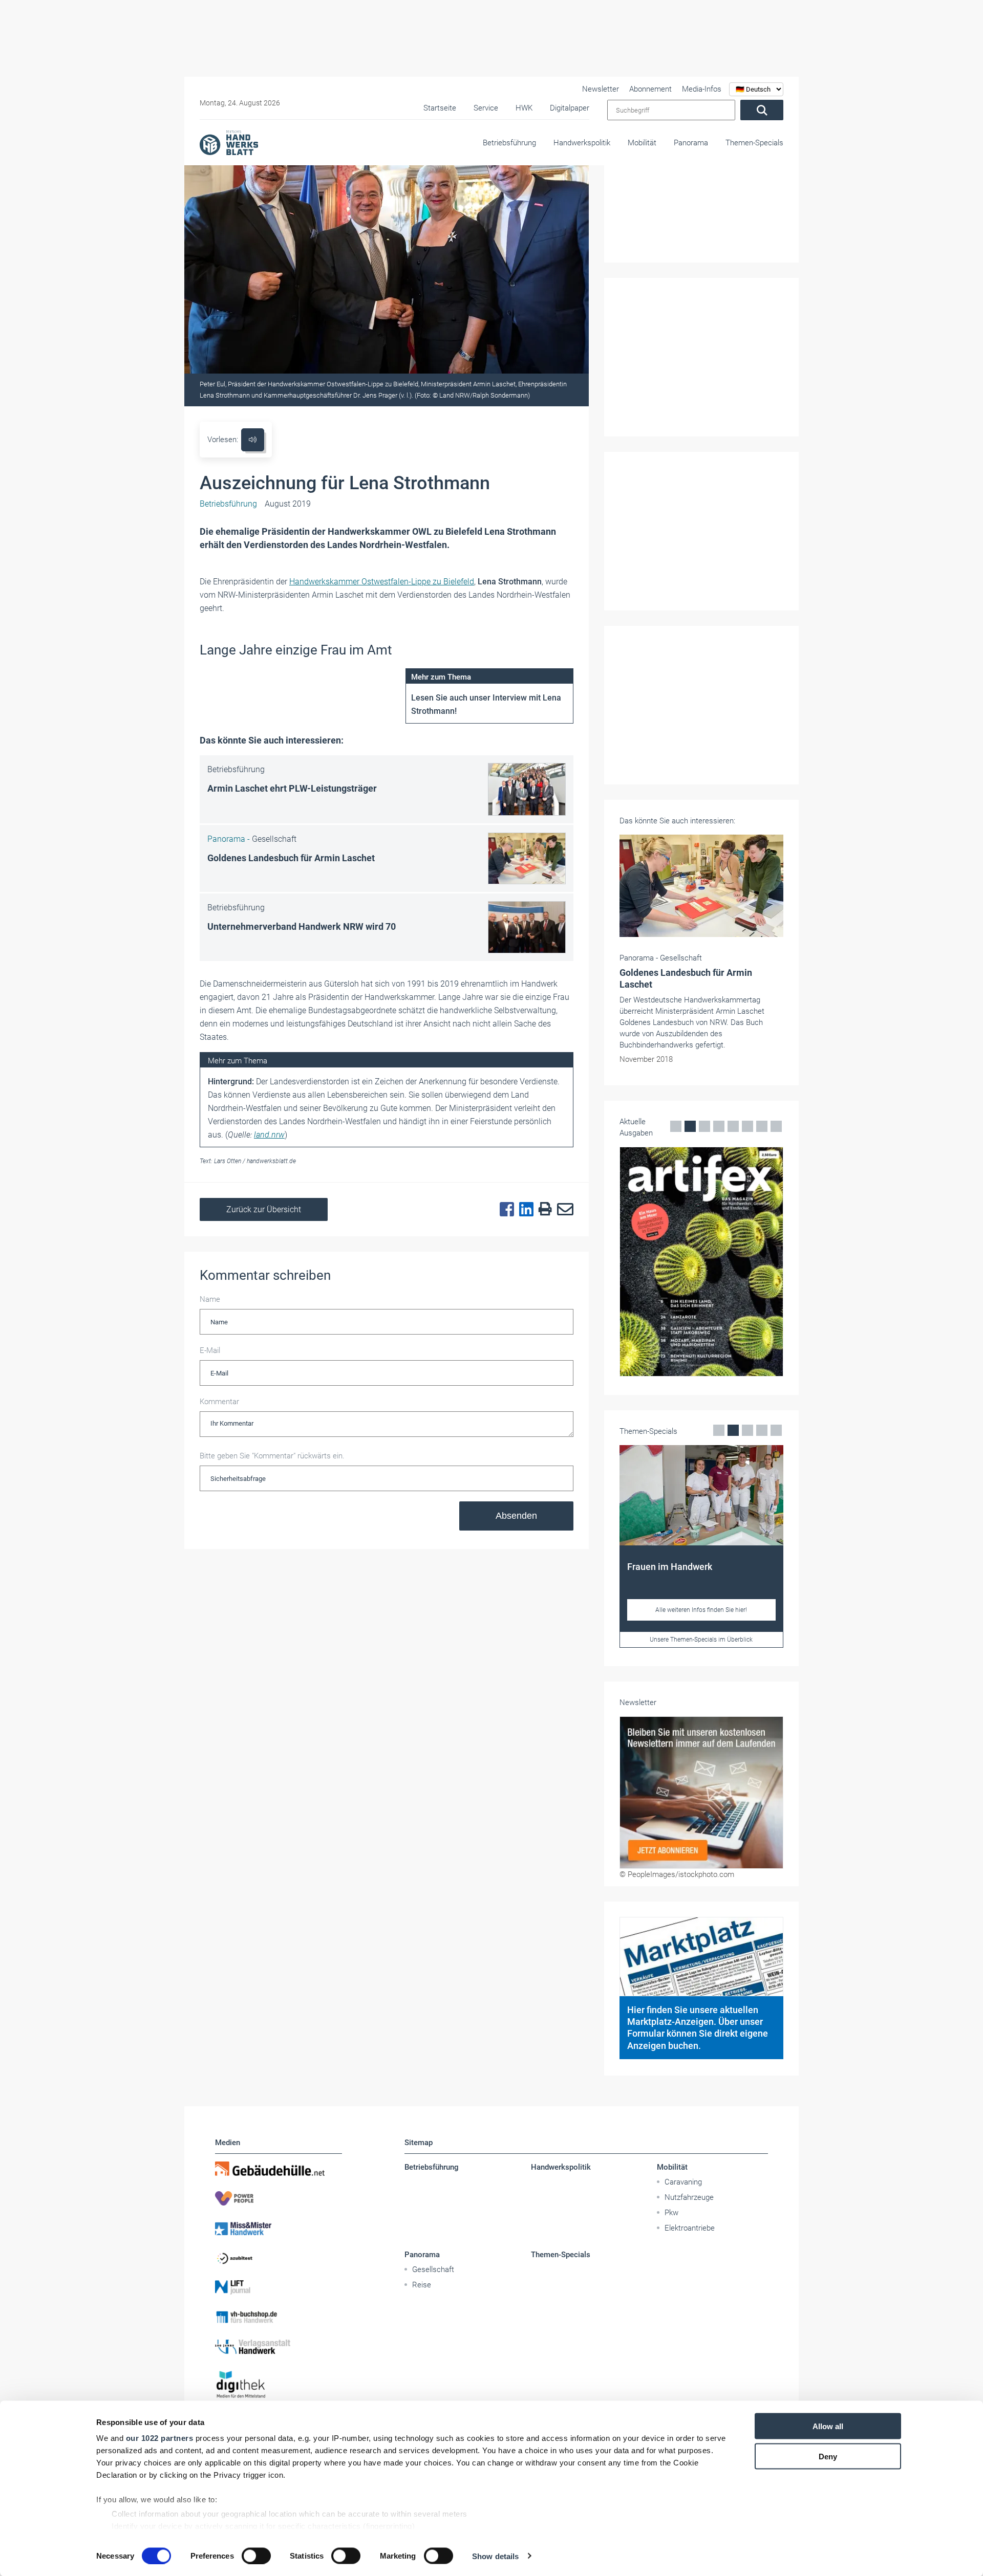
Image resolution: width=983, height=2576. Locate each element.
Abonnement (650, 89)
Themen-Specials (754, 143)
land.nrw (269, 1135)
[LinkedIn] (524, 1210)
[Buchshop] (279, 2317)
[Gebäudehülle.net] (279, 2169)
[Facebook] (504, 1210)
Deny (828, 2456)
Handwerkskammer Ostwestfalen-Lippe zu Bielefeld (382, 582)
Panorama (691, 143)
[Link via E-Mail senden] (563, 1210)
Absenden (516, 1516)
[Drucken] (543, 1209)
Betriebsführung (509, 143)
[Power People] (279, 2198)
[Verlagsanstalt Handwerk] (279, 2347)
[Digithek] (279, 2385)
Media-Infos (702, 89)
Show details (495, 2556)
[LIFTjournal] (279, 2287)
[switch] (256, 2556)
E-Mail (210, 1350)
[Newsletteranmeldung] (701, 1793)
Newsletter (601, 89)
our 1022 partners (160, 2438)
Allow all (828, 2426)
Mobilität (642, 143)
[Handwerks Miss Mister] (279, 2228)
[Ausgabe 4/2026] (701, 1262)
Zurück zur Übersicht (264, 1209)
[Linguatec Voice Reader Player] (253, 440)
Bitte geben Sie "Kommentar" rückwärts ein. (272, 1456)
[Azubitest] (279, 2258)
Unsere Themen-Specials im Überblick (701, 1640)
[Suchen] (762, 110)
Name (210, 1299)
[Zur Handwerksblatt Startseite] (229, 142)
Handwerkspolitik (582, 143)
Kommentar (219, 1402)
